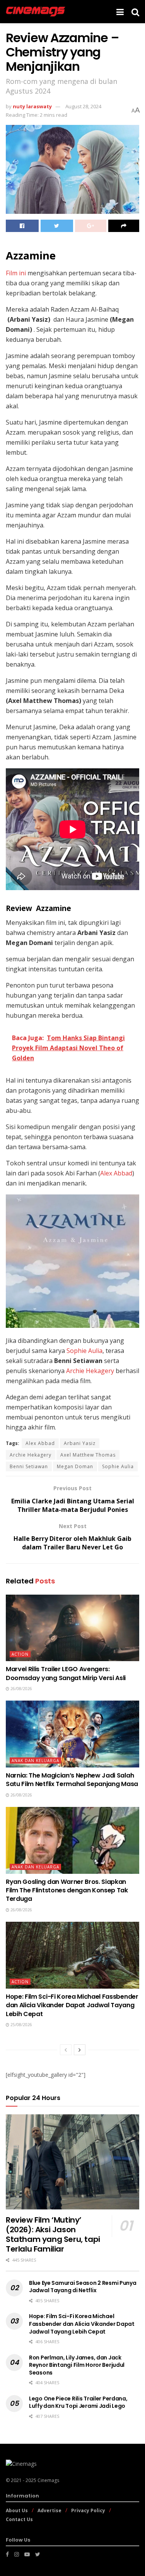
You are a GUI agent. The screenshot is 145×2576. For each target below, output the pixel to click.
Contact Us (19, 2519)
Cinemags (48, 2480)
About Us (17, 2510)
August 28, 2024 (83, 106)
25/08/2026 (21, 2025)
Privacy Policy (88, 2510)
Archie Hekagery (90, 1371)
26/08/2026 (21, 1689)
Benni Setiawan (29, 1466)
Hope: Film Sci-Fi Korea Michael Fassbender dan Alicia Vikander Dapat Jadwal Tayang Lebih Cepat (72, 2005)
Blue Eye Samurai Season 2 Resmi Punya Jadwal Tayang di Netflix (83, 2287)
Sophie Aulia (84, 1351)
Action (20, 1654)
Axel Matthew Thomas (88, 1455)
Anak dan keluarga (35, 1761)
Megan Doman (75, 1466)
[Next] (80, 2050)
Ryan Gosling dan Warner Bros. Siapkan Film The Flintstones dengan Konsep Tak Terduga (67, 1890)
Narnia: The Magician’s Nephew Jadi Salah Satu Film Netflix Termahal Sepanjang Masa (72, 1780)
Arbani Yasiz (80, 1443)
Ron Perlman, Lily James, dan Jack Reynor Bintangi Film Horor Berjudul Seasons (77, 2365)
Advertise (49, 2510)
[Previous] (66, 2050)
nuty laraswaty (32, 106)
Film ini (16, 273)
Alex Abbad (116, 1173)
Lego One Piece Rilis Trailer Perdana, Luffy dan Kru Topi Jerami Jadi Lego (78, 2402)
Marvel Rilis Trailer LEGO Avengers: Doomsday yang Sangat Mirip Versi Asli (66, 1673)
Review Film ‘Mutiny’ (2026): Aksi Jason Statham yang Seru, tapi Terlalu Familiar (53, 2234)
